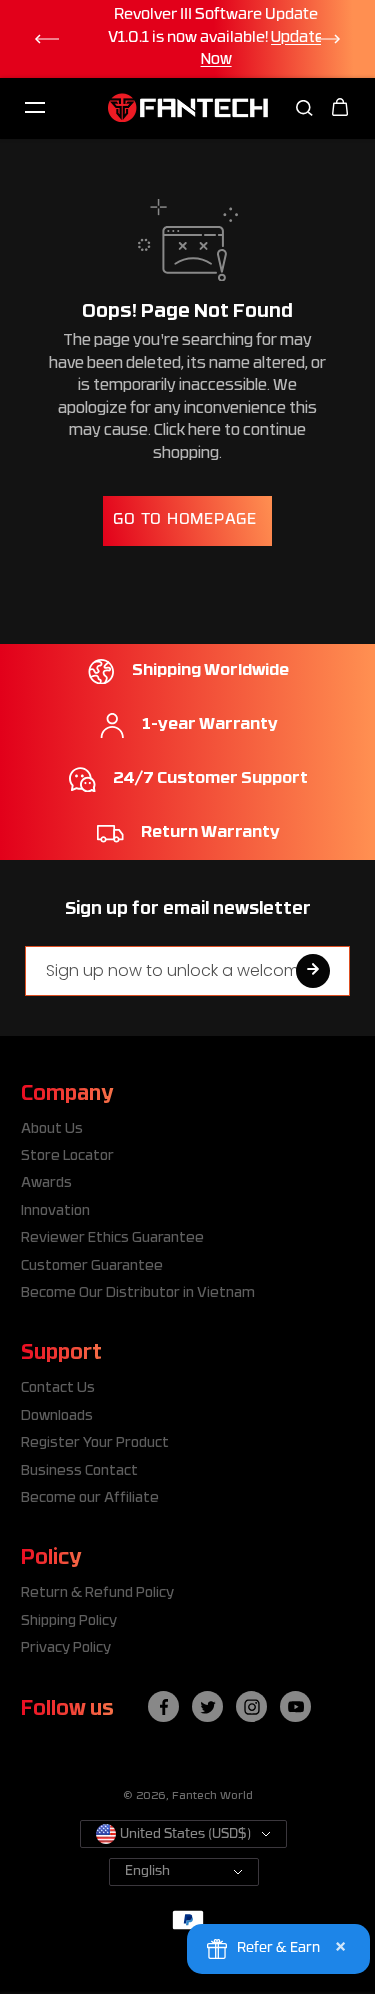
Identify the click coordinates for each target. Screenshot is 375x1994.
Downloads (57, 1416)
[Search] (304, 108)
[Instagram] (252, 1707)
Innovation (55, 1211)
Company (67, 1095)
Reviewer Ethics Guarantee (112, 1238)
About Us (52, 1129)
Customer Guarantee (92, 1266)
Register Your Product (95, 1443)
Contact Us (58, 1388)
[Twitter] (208, 1707)
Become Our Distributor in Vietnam (138, 1293)
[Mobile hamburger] (35, 108)
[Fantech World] (188, 107)
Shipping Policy (69, 1621)
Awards (46, 1183)
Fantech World (212, 1796)
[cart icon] (340, 108)
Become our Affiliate (90, 1498)
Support (61, 1354)
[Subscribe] (313, 971)
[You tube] (296, 1707)
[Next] (329, 39)
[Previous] (46, 39)
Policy (51, 1559)
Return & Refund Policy (97, 1593)
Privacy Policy (66, 1648)
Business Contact (79, 1471)
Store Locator (67, 1156)
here (204, 431)
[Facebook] (164, 1707)
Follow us (67, 1710)
